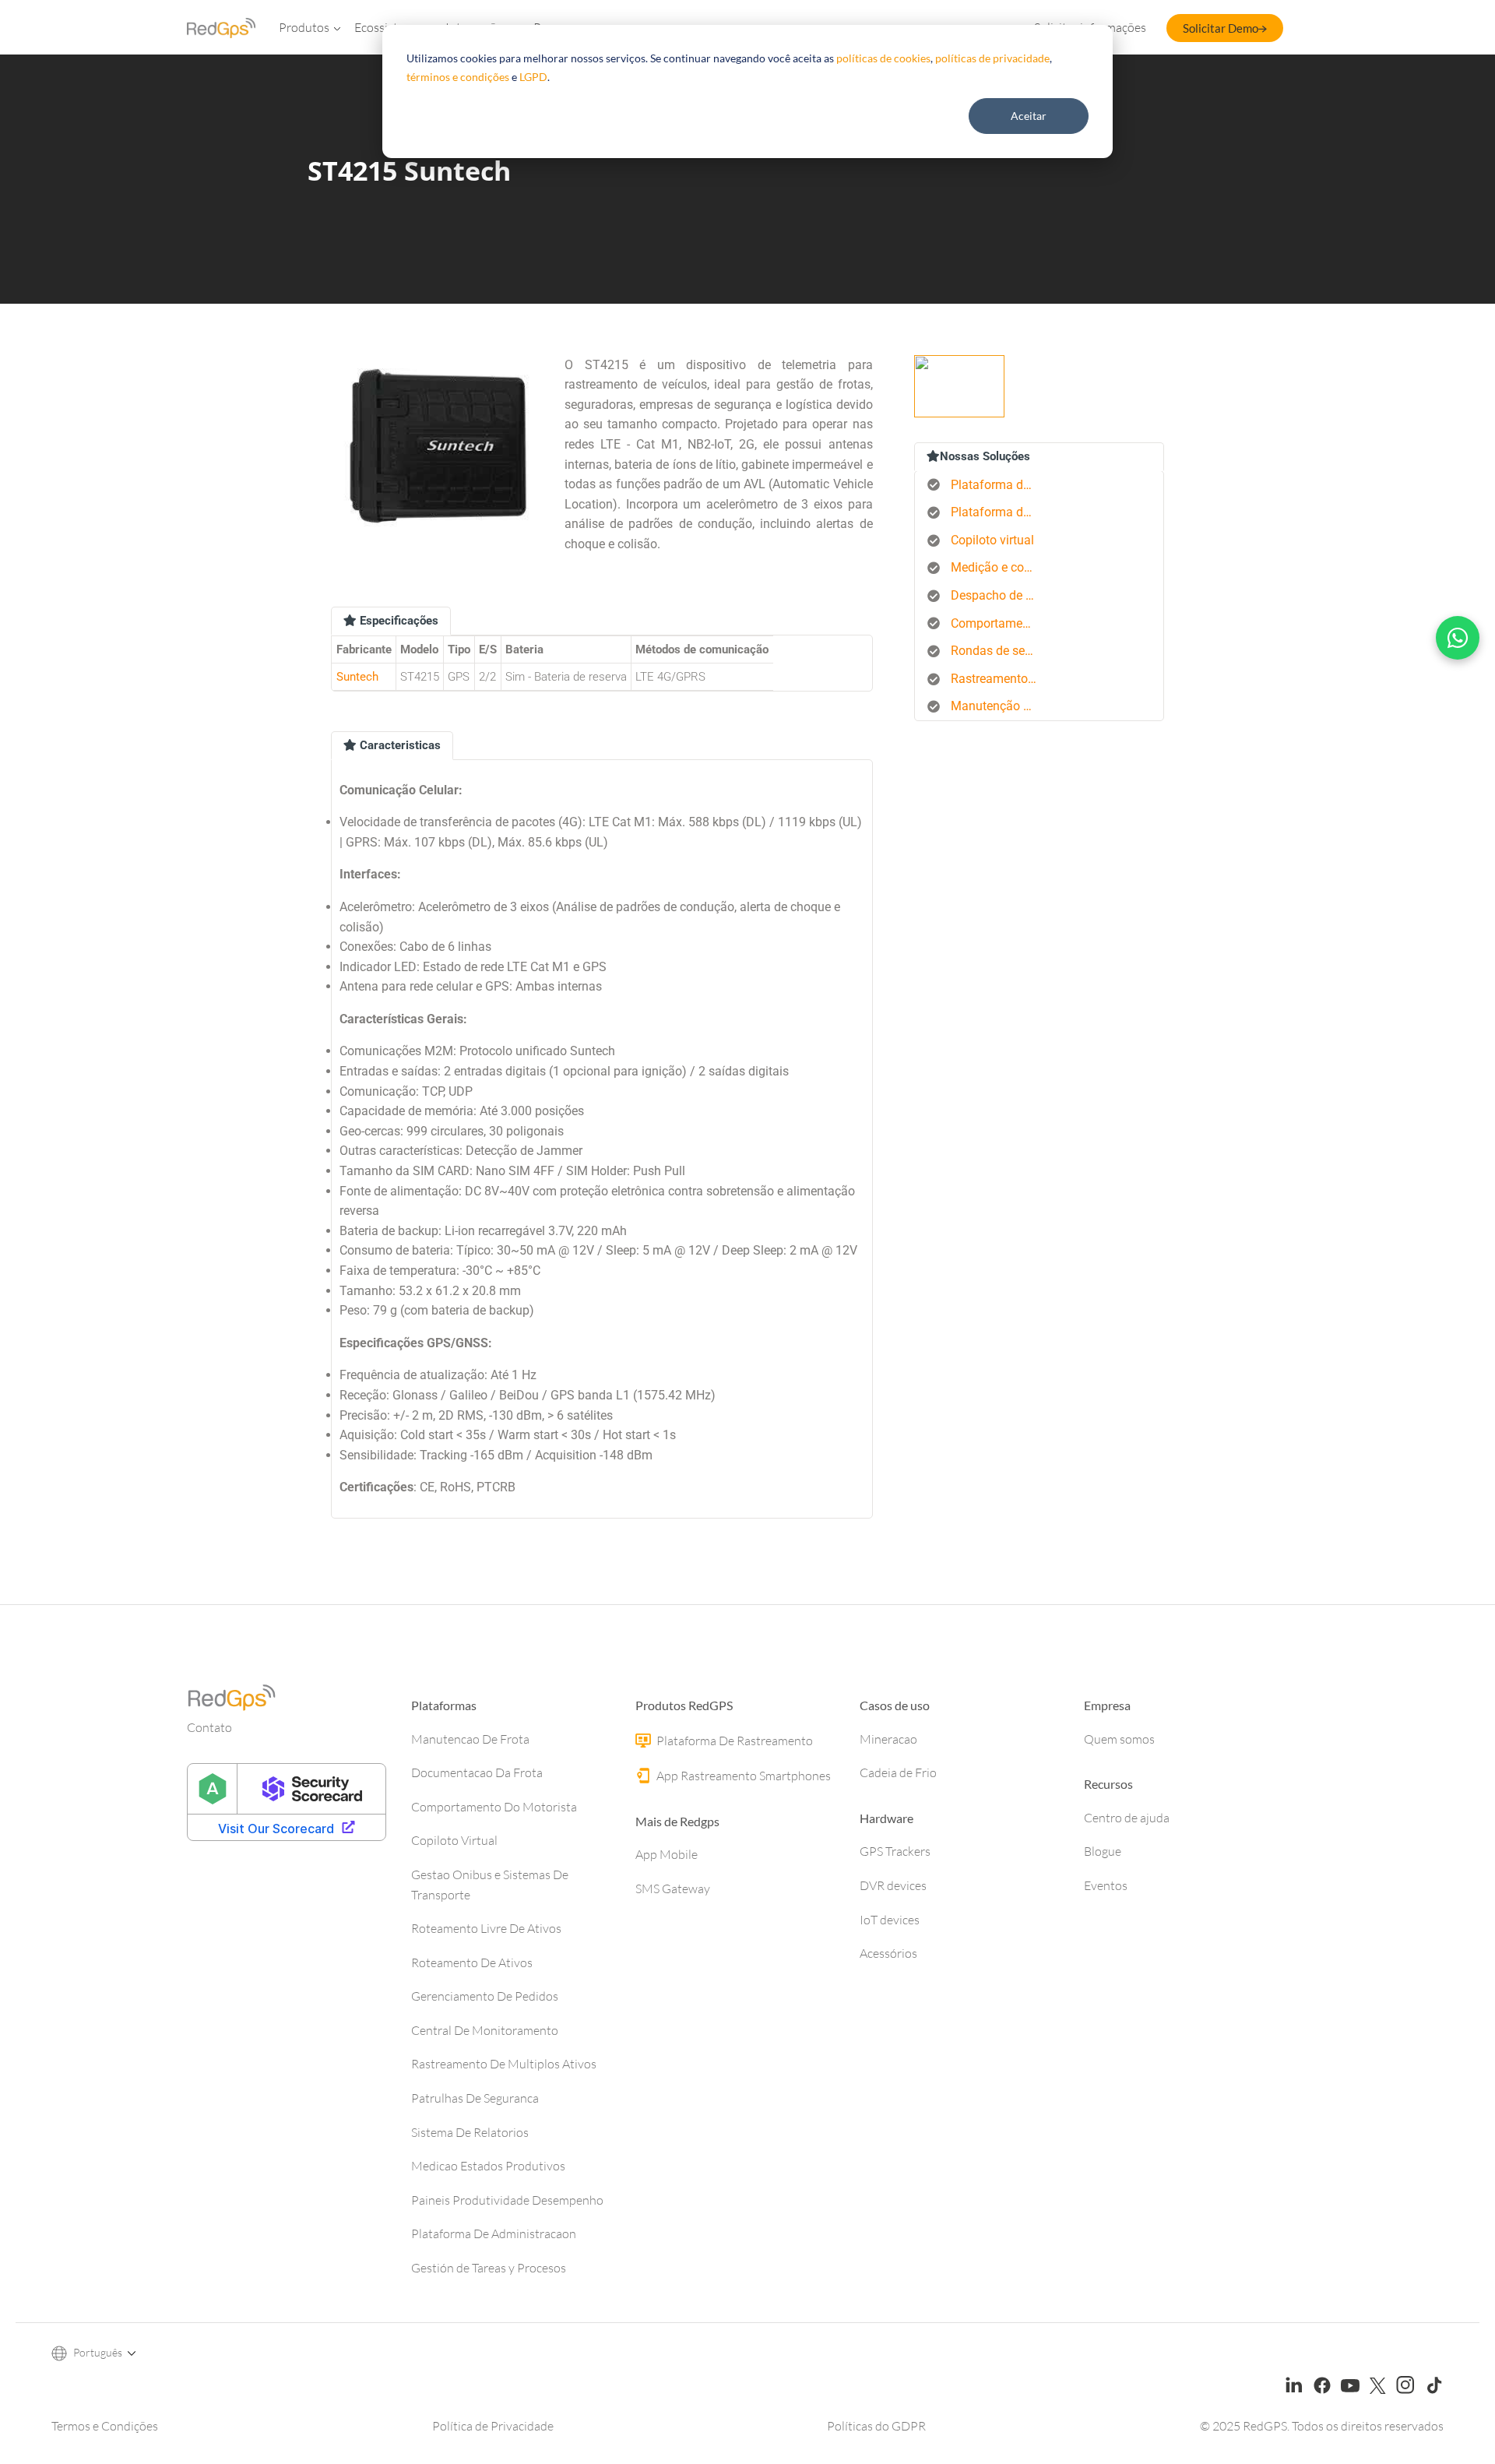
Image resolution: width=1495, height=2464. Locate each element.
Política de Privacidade (493, 2426)
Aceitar (1029, 116)
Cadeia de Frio (898, 1772)
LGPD (533, 77)
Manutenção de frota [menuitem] (999, 706)
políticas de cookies (883, 58)
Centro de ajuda (1127, 1818)
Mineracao (888, 1739)
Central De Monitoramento (485, 2030)
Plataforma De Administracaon (494, 2233)
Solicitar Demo (1221, 28)
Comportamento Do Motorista (494, 1807)
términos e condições (458, 77)
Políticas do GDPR (876, 2426)
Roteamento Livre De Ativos (486, 1928)
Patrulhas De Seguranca (475, 2098)
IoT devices (890, 1920)
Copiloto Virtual (454, 1840)
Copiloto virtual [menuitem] (992, 540)
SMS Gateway (673, 1888)
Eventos (1106, 1885)
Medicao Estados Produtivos (488, 2166)
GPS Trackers (895, 1851)
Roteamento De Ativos (472, 1962)
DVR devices (893, 1885)
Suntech (357, 677)
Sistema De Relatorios (470, 2132)
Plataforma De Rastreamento (733, 1741)
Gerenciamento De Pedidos (485, 1996)
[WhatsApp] (1458, 638)
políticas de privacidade (992, 58)
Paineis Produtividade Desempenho (507, 2200)
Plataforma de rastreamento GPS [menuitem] (999, 485)
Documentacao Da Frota (477, 1772)
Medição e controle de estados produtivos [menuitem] (999, 567)
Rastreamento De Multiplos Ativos (504, 2064)
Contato (209, 1727)
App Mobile (667, 1854)
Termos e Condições (105, 2426)
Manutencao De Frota (470, 1739)
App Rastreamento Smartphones (742, 1776)
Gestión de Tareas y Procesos (489, 2268)
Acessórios (888, 1953)
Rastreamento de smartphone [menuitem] (999, 679)
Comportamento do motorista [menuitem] (999, 623)
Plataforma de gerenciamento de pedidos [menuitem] (999, 512)
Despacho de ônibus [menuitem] (999, 595)
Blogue (1103, 1851)
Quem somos (1119, 1739)
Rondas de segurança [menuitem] (999, 651)
